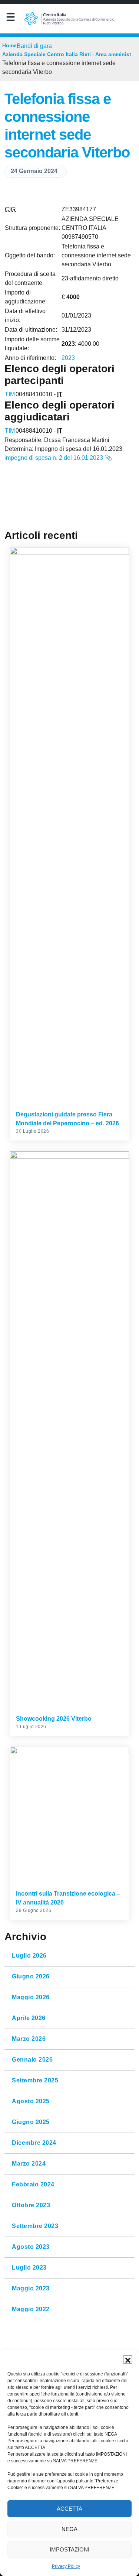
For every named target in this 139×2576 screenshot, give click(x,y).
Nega (69, 2529)
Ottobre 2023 (31, 2205)
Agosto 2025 (31, 2101)
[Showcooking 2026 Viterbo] (69, 1430)
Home (9, 45)
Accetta (69, 2509)
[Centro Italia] (69, 19)
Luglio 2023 (29, 2268)
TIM (10, 394)
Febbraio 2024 (33, 2185)
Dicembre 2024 (34, 2143)
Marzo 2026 (29, 2039)
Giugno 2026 (31, 1977)
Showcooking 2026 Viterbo (54, 1719)
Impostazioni (69, 2549)
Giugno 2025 (31, 2122)
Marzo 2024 (29, 2164)
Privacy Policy (66, 2566)
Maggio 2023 (31, 2289)
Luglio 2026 (29, 1956)
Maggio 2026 (31, 1997)
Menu (10, 19)
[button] (128, 2359)
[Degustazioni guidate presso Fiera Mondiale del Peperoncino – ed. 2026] (69, 826)
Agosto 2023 (31, 2247)
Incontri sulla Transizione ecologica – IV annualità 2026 (68, 1898)
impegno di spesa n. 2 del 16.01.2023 (54, 458)
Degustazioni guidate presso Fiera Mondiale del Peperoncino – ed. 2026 (67, 1119)
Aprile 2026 (29, 2018)
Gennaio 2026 (32, 2060)
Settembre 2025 (35, 2081)
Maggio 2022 (31, 2309)
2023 (68, 358)
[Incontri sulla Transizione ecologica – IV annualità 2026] (69, 1815)
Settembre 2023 (35, 2226)
